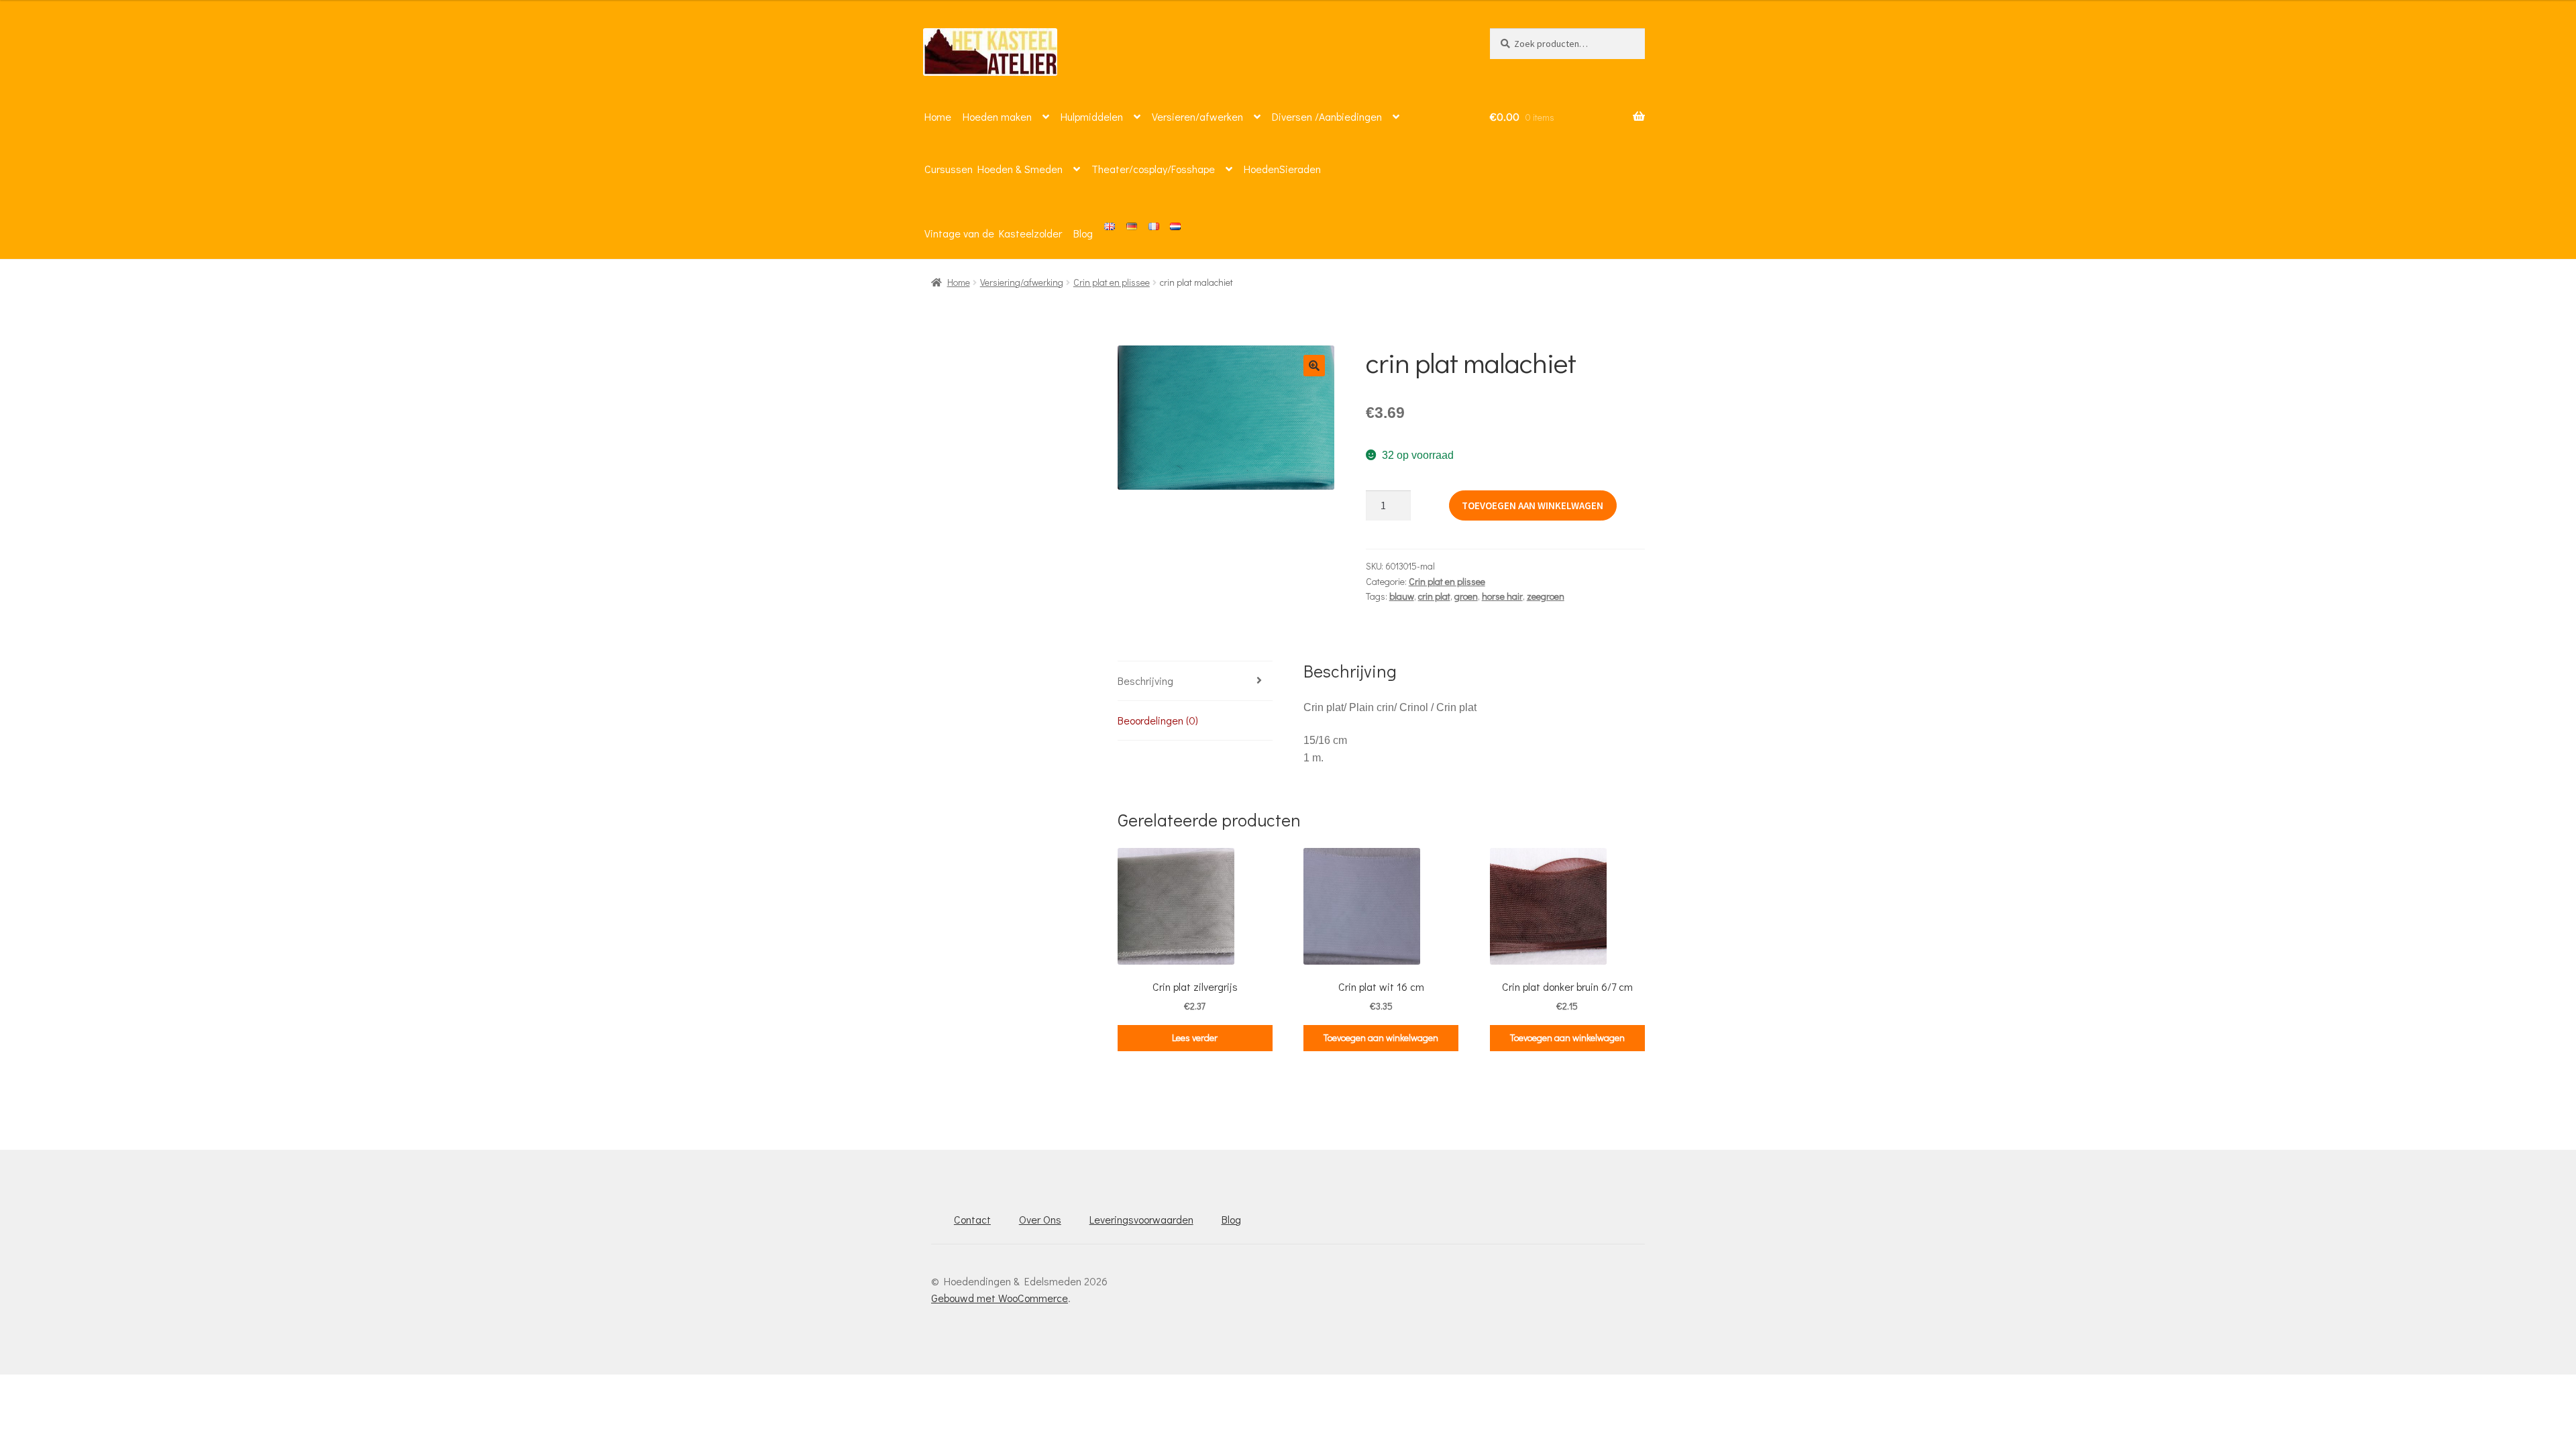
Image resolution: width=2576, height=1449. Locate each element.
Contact (972, 1219)
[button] (1314, 366)
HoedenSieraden (1282, 169)
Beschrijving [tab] (1145, 681)
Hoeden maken (997, 116)
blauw (1402, 596)
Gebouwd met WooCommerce (1000, 1298)
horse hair (1502, 596)
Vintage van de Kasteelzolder (993, 233)
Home (938, 116)
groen (1466, 596)
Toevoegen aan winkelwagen (1533, 505)
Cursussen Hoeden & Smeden (994, 169)
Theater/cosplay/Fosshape (1153, 169)
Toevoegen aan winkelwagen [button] (1381, 1037)
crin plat (1434, 596)
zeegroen (1546, 596)
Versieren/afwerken (1197, 116)
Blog (1083, 233)
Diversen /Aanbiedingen (1327, 116)
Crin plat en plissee (1112, 282)
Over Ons (1040, 1219)
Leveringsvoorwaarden (1141, 1219)
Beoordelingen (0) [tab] (1158, 720)
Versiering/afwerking (1022, 282)
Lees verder (1195, 1037)
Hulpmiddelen (1092, 116)
